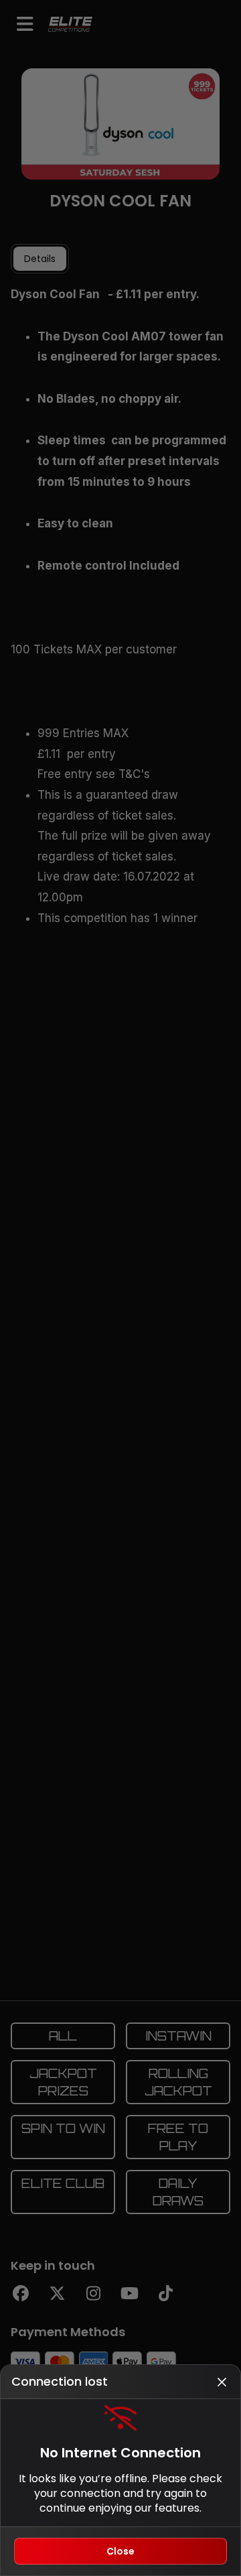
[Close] (222, 2382)
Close (120, 2551)
